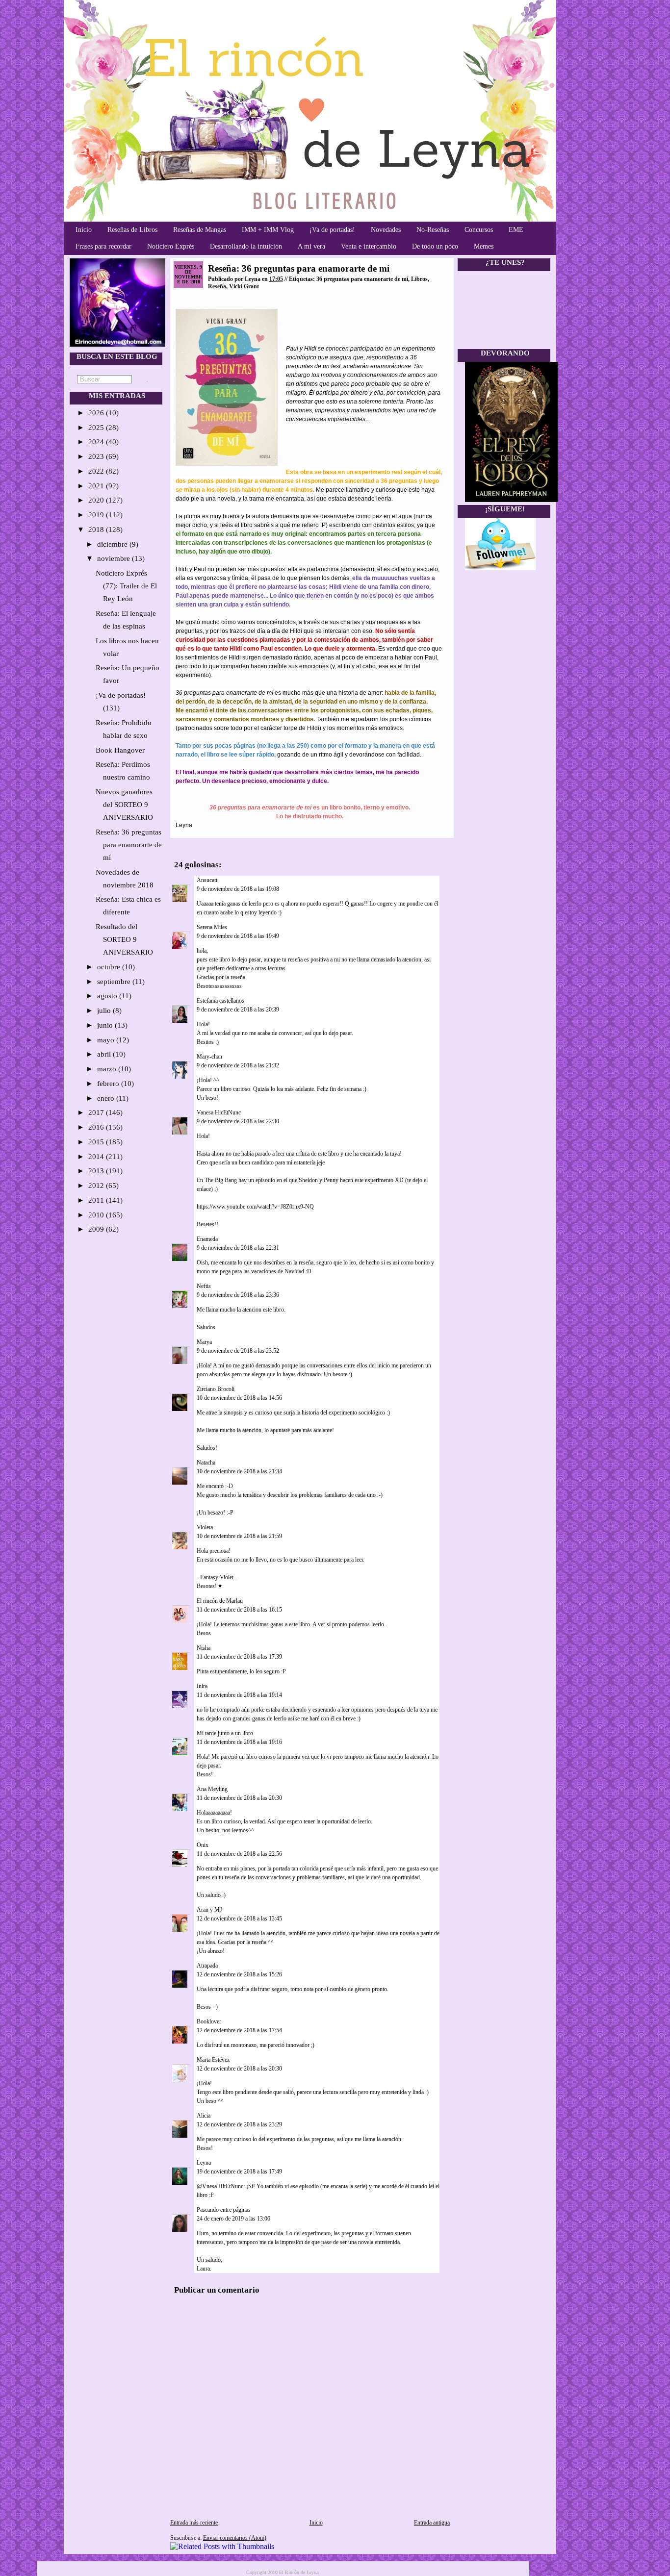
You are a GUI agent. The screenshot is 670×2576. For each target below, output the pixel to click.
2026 (97, 413)
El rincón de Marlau (220, 1601)
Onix (203, 1845)
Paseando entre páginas (224, 2210)
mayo (107, 1040)
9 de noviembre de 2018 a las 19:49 (238, 936)
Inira (202, 1686)
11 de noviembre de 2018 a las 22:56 (239, 1854)
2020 (97, 500)
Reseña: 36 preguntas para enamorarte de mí (129, 845)
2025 (97, 428)
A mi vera (311, 246)
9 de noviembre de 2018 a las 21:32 (238, 1065)
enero (107, 1098)
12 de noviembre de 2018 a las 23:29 (239, 2124)
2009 (97, 1229)
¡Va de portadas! (332, 230)
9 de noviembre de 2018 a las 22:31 (238, 1248)
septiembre (115, 982)
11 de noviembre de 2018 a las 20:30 (239, 1798)
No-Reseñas (433, 230)
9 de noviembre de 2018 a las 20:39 (238, 1010)
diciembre (113, 544)
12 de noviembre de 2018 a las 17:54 (239, 2030)
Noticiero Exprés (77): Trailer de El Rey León (126, 586)
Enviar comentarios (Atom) (235, 2538)
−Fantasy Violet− (217, 1577)
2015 (97, 1142)
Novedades (386, 230)
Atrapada (207, 1966)
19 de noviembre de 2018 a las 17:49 (239, 2172)
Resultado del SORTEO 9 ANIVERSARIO (124, 939)
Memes (484, 246)
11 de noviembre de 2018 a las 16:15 (239, 1610)
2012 (97, 1186)
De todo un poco (435, 246)
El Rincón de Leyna (299, 2572)
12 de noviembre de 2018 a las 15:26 (239, 1974)
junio (106, 1025)
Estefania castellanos (220, 1001)
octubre (110, 967)
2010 (97, 1215)
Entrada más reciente (194, 2523)
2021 (97, 486)
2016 (97, 1127)
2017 (97, 1112)
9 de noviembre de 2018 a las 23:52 (238, 1351)
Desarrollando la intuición (246, 246)
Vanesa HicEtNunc (219, 1112)
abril (105, 1054)
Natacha (206, 1463)
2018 (97, 530)
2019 (97, 515)
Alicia (204, 2116)
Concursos (479, 230)
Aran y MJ (209, 1910)
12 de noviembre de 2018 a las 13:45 (239, 1919)
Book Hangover (120, 750)
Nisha (204, 1648)
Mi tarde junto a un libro (225, 1733)
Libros (419, 279)
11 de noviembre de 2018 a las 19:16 (239, 1742)
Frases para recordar (103, 246)
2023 (97, 456)
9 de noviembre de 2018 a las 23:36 (238, 1295)
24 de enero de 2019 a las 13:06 (233, 2219)
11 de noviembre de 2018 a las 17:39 (239, 1657)
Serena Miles (212, 927)
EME (516, 230)
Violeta (205, 1527)
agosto (108, 996)
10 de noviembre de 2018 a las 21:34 (239, 1471)
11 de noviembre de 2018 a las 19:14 (239, 1695)
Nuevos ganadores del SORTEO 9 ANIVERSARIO (124, 805)
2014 (97, 1157)
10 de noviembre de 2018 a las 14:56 (239, 1398)
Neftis (204, 1286)
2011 (97, 1200)
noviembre (115, 558)
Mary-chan (209, 1057)
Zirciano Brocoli (216, 1389)
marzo (108, 1069)
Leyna (204, 2163)
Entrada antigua (432, 2523)
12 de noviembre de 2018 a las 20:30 (239, 2069)
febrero (109, 1084)
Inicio (84, 230)
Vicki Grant (244, 286)
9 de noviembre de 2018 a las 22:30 (238, 1121)
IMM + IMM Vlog (268, 230)
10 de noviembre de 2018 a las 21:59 (239, 1536)
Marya (204, 1342)
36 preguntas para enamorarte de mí (362, 279)
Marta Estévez (213, 2060)
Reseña (217, 286)
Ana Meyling (212, 1789)
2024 (97, 442)
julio (105, 1010)
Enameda (207, 1239)
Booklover (209, 2021)
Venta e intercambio (369, 246)
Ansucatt (207, 880)
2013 (97, 1171)
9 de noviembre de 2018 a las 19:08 (238, 889)
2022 (97, 471)
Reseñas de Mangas (200, 230)
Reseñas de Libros (132, 230)
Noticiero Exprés (171, 246)
